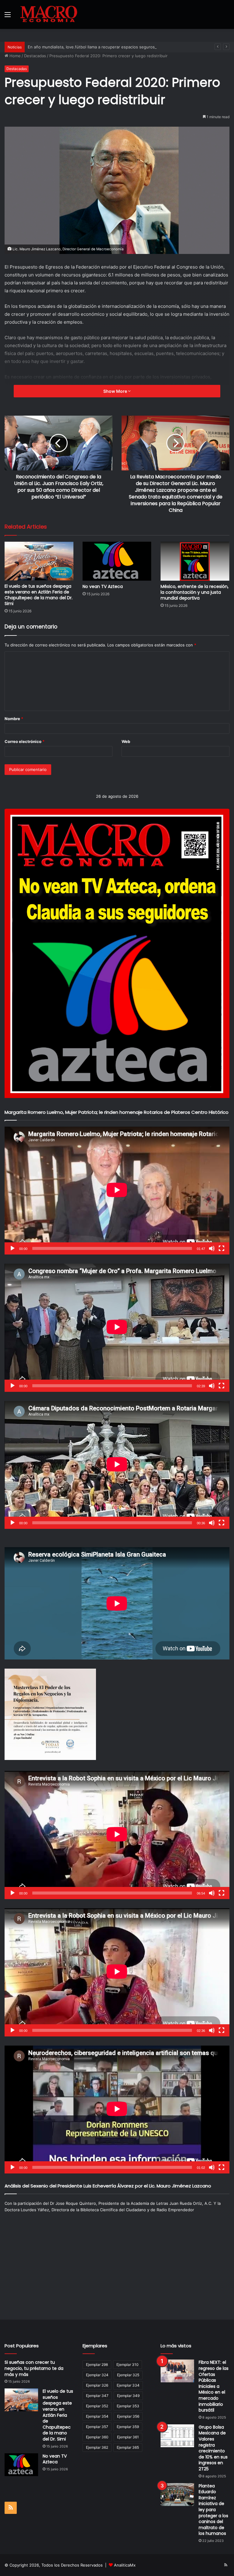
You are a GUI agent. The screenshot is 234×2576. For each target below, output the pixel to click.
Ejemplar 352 (97, 2406)
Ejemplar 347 (97, 2396)
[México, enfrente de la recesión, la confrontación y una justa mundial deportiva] (195, 561)
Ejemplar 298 (97, 2365)
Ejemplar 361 (128, 2437)
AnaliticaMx (125, 2565)
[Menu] (8, 17)
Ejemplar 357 (97, 2427)
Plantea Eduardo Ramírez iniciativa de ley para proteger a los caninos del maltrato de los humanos (213, 2510)
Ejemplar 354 (97, 2416)
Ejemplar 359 (128, 2427)
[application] (117, 1191)
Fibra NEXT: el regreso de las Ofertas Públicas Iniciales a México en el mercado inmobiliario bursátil (214, 2386)
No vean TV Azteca (103, 586)
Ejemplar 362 (97, 2447)
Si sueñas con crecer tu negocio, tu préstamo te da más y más (34, 2368)
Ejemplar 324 (97, 2375)
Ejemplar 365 (128, 2447)
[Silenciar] (212, 1248)
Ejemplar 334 (128, 2385)
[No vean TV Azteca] (117, 561)
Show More (116, 391)
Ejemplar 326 (97, 2385)
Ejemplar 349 (128, 2396)
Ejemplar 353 (128, 2406)
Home (14, 56)
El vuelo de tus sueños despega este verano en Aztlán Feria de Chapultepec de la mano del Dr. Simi (39, 595)
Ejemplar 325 (128, 2375)
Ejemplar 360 (97, 2437)
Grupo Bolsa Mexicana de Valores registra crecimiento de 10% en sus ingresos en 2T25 (213, 2448)
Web (126, 741)
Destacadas (35, 56)
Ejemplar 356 (128, 2416)
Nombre (14, 719)
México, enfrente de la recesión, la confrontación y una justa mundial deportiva (195, 592)
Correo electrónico (25, 741)
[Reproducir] (12, 1248)
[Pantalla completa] (222, 1248)
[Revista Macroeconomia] (49, 14)
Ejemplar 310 (128, 2365)
